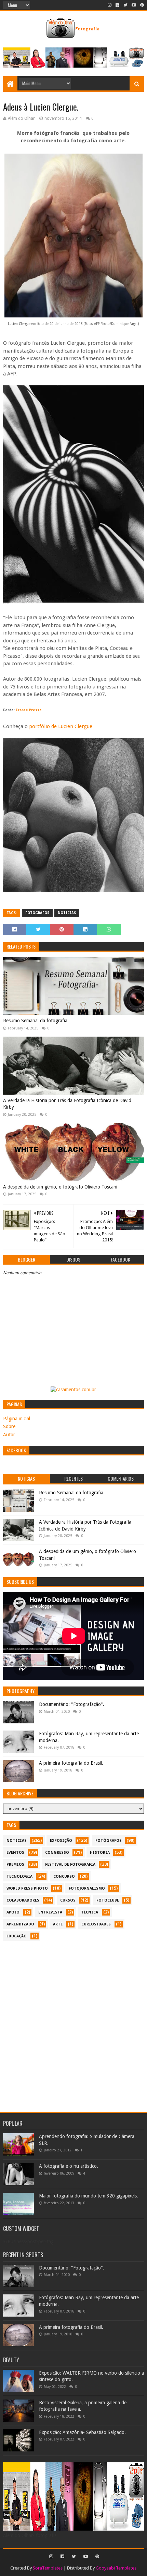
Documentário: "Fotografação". (72, 1704)
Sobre (9, 1426)
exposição (61, 1841)
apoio (13, 1912)
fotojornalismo (87, 1888)
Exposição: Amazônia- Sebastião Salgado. (82, 2432)
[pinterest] (141, 5)
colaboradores (23, 1900)
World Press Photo (27, 1888)
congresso (57, 1853)
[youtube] (134, 5)
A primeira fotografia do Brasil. (71, 1763)
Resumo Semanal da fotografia (35, 1021)
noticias (67, 913)
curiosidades (96, 1924)
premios (15, 1865)
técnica (90, 1912)
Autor (9, 1435)
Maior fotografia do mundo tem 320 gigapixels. (89, 2196)
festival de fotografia (70, 1865)
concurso (64, 1876)
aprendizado (20, 1924)
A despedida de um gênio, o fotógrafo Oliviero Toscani (60, 1187)
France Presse (29, 710)
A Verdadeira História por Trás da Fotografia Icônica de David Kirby (67, 1104)
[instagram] (110, 5)
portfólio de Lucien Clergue (61, 726)
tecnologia (19, 1876)
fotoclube (108, 1900)
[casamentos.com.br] (73, 1390)
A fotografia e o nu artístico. (69, 2166)
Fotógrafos (37, 913)
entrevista (50, 1912)
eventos (15, 1853)
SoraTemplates (48, 2568)
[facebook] (117, 5)
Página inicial (17, 1419)
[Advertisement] (73, 2023)
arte (58, 1924)
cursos (68, 1900)
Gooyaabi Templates (116, 2568)
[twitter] (125, 5)
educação (17, 1936)
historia (100, 1853)
